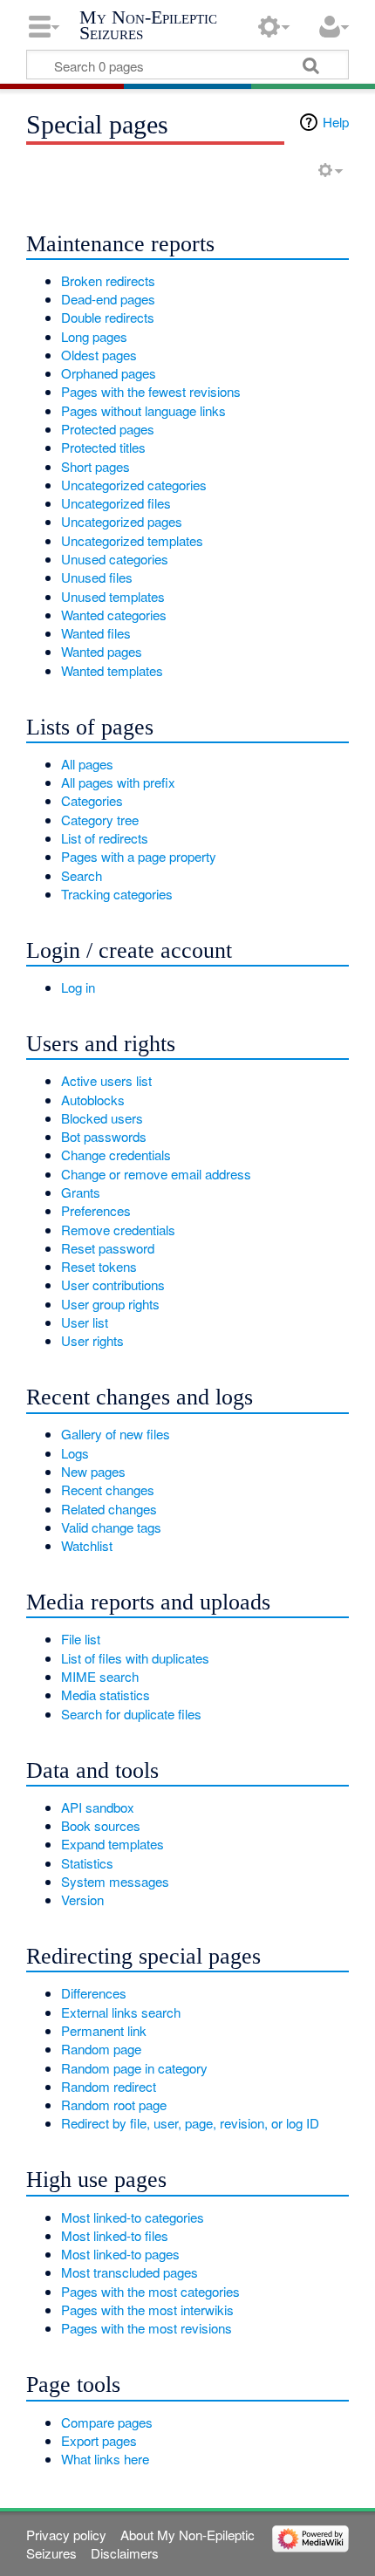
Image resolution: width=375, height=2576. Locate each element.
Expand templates (112, 1844)
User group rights (110, 1304)
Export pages (99, 2440)
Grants (81, 1192)
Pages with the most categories (150, 2291)
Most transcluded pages (130, 2272)
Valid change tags (111, 1527)
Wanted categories (114, 615)
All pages (87, 764)
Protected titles (103, 447)
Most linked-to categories (133, 2217)
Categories (92, 800)
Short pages (95, 466)
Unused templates (113, 596)
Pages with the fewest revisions (151, 391)
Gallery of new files (116, 1434)
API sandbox (98, 1807)
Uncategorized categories (134, 485)
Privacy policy (66, 2535)
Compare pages (107, 2422)
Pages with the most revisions (147, 2328)
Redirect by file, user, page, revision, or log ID (190, 2123)
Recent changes (108, 1490)
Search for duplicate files (131, 1714)
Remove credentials (118, 1230)
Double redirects (108, 317)
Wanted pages (102, 651)
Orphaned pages (109, 373)
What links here (105, 2459)
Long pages (94, 336)
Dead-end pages (108, 299)
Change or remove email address (156, 1174)
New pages (93, 1471)
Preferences (96, 1210)
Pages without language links (143, 410)
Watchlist (87, 1545)
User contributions (113, 1285)
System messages (115, 1881)
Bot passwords (104, 1136)
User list (85, 1322)
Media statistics (106, 1695)
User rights (92, 1340)
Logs (75, 1453)
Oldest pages (99, 355)
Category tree (100, 820)
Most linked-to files (115, 2235)
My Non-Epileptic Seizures (148, 25)
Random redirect (109, 2086)
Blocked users (102, 1118)
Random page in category (134, 2068)
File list (81, 1639)
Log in (78, 987)
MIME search (100, 1676)
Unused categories (115, 559)
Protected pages (108, 429)
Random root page (114, 2105)
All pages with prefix (118, 782)
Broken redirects (108, 280)
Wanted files (96, 633)
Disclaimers (125, 2553)
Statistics (87, 1863)
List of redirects (105, 838)
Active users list (106, 1080)
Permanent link (104, 2030)
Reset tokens (99, 1266)
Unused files (97, 577)
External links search (121, 2012)
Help (336, 122)
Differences (94, 1993)
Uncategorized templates (132, 540)
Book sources (101, 1825)
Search (82, 875)
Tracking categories (117, 894)
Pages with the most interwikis (147, 2310)
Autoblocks (93, 1100)
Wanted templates (112, 670)
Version (82, 1900)
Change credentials (116, 1155)
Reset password (108, 1248)
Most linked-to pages (120, 2254)
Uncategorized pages (122, 521)
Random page (101, 2049)
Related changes (109, 1509)
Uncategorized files (116, 503)
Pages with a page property (139, 856)
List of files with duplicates (135, 1658)
